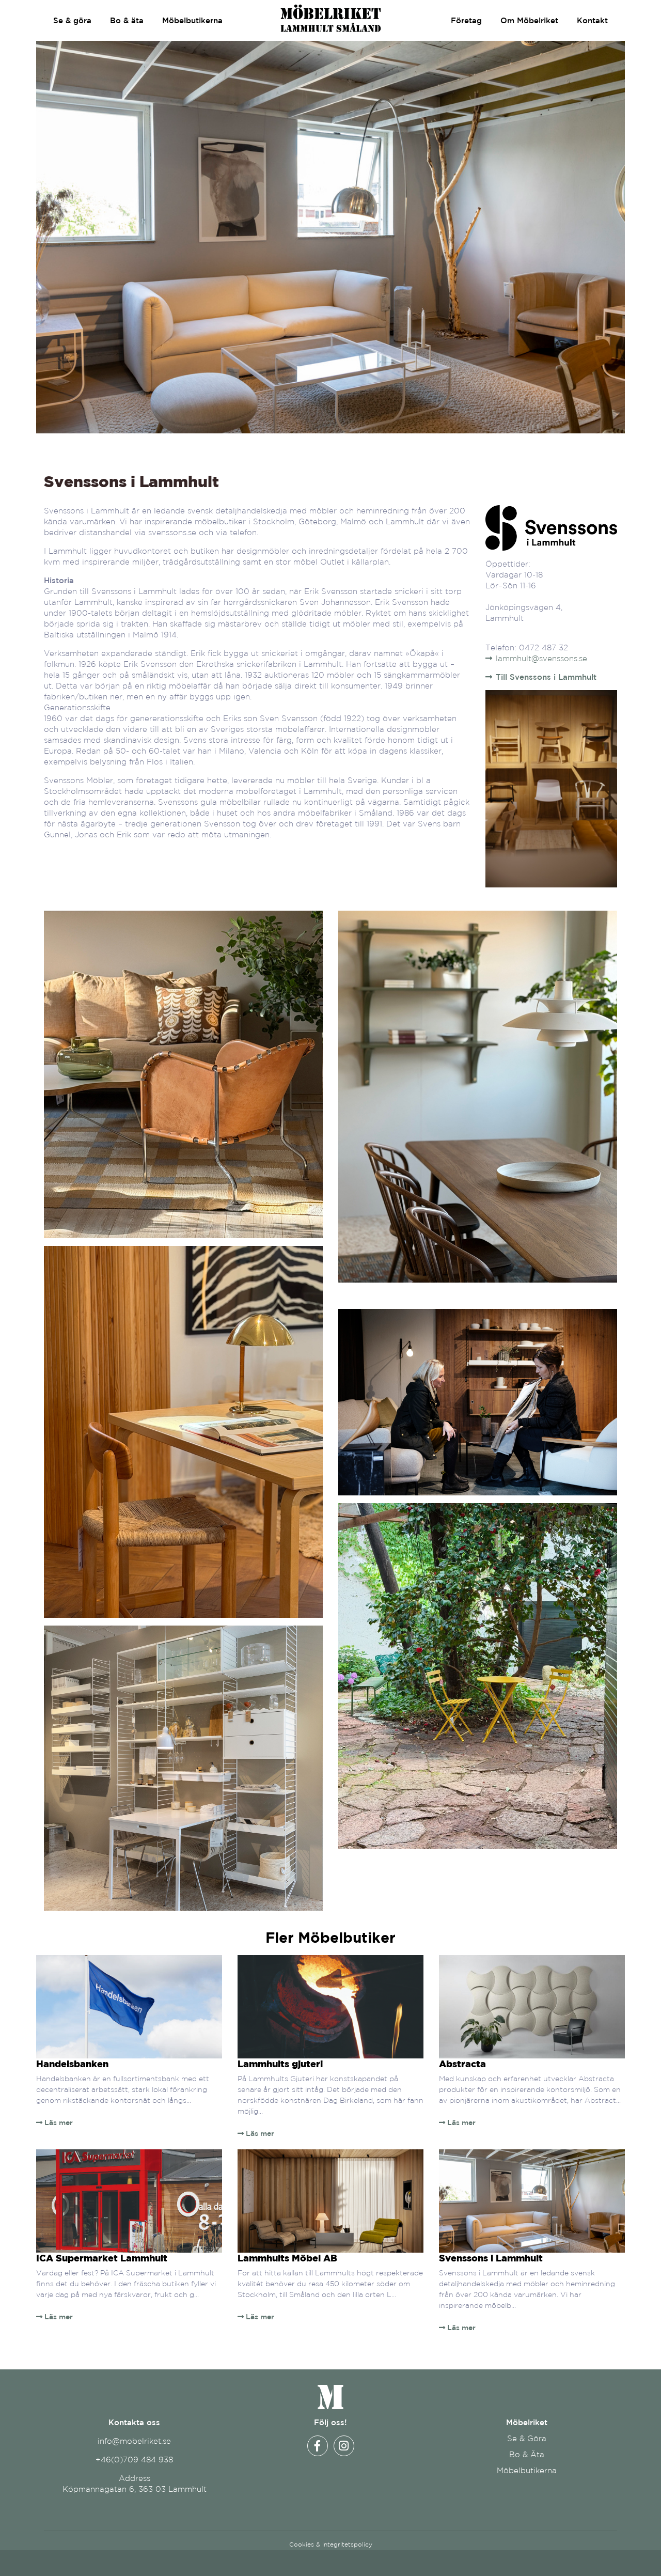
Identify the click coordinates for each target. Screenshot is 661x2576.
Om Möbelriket (529, 20)
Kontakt (592, 20)
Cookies (302, 2544)
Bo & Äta (527, 2454)
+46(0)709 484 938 (134, 2460)
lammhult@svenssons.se (541, 658)
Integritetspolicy (347, 2544)
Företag (466, 20)
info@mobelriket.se (134, 2441)
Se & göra (72, 20)
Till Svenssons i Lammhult (546, 677)
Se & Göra (527, 2438)
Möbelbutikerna (192, 20)
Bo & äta (127, 20)
